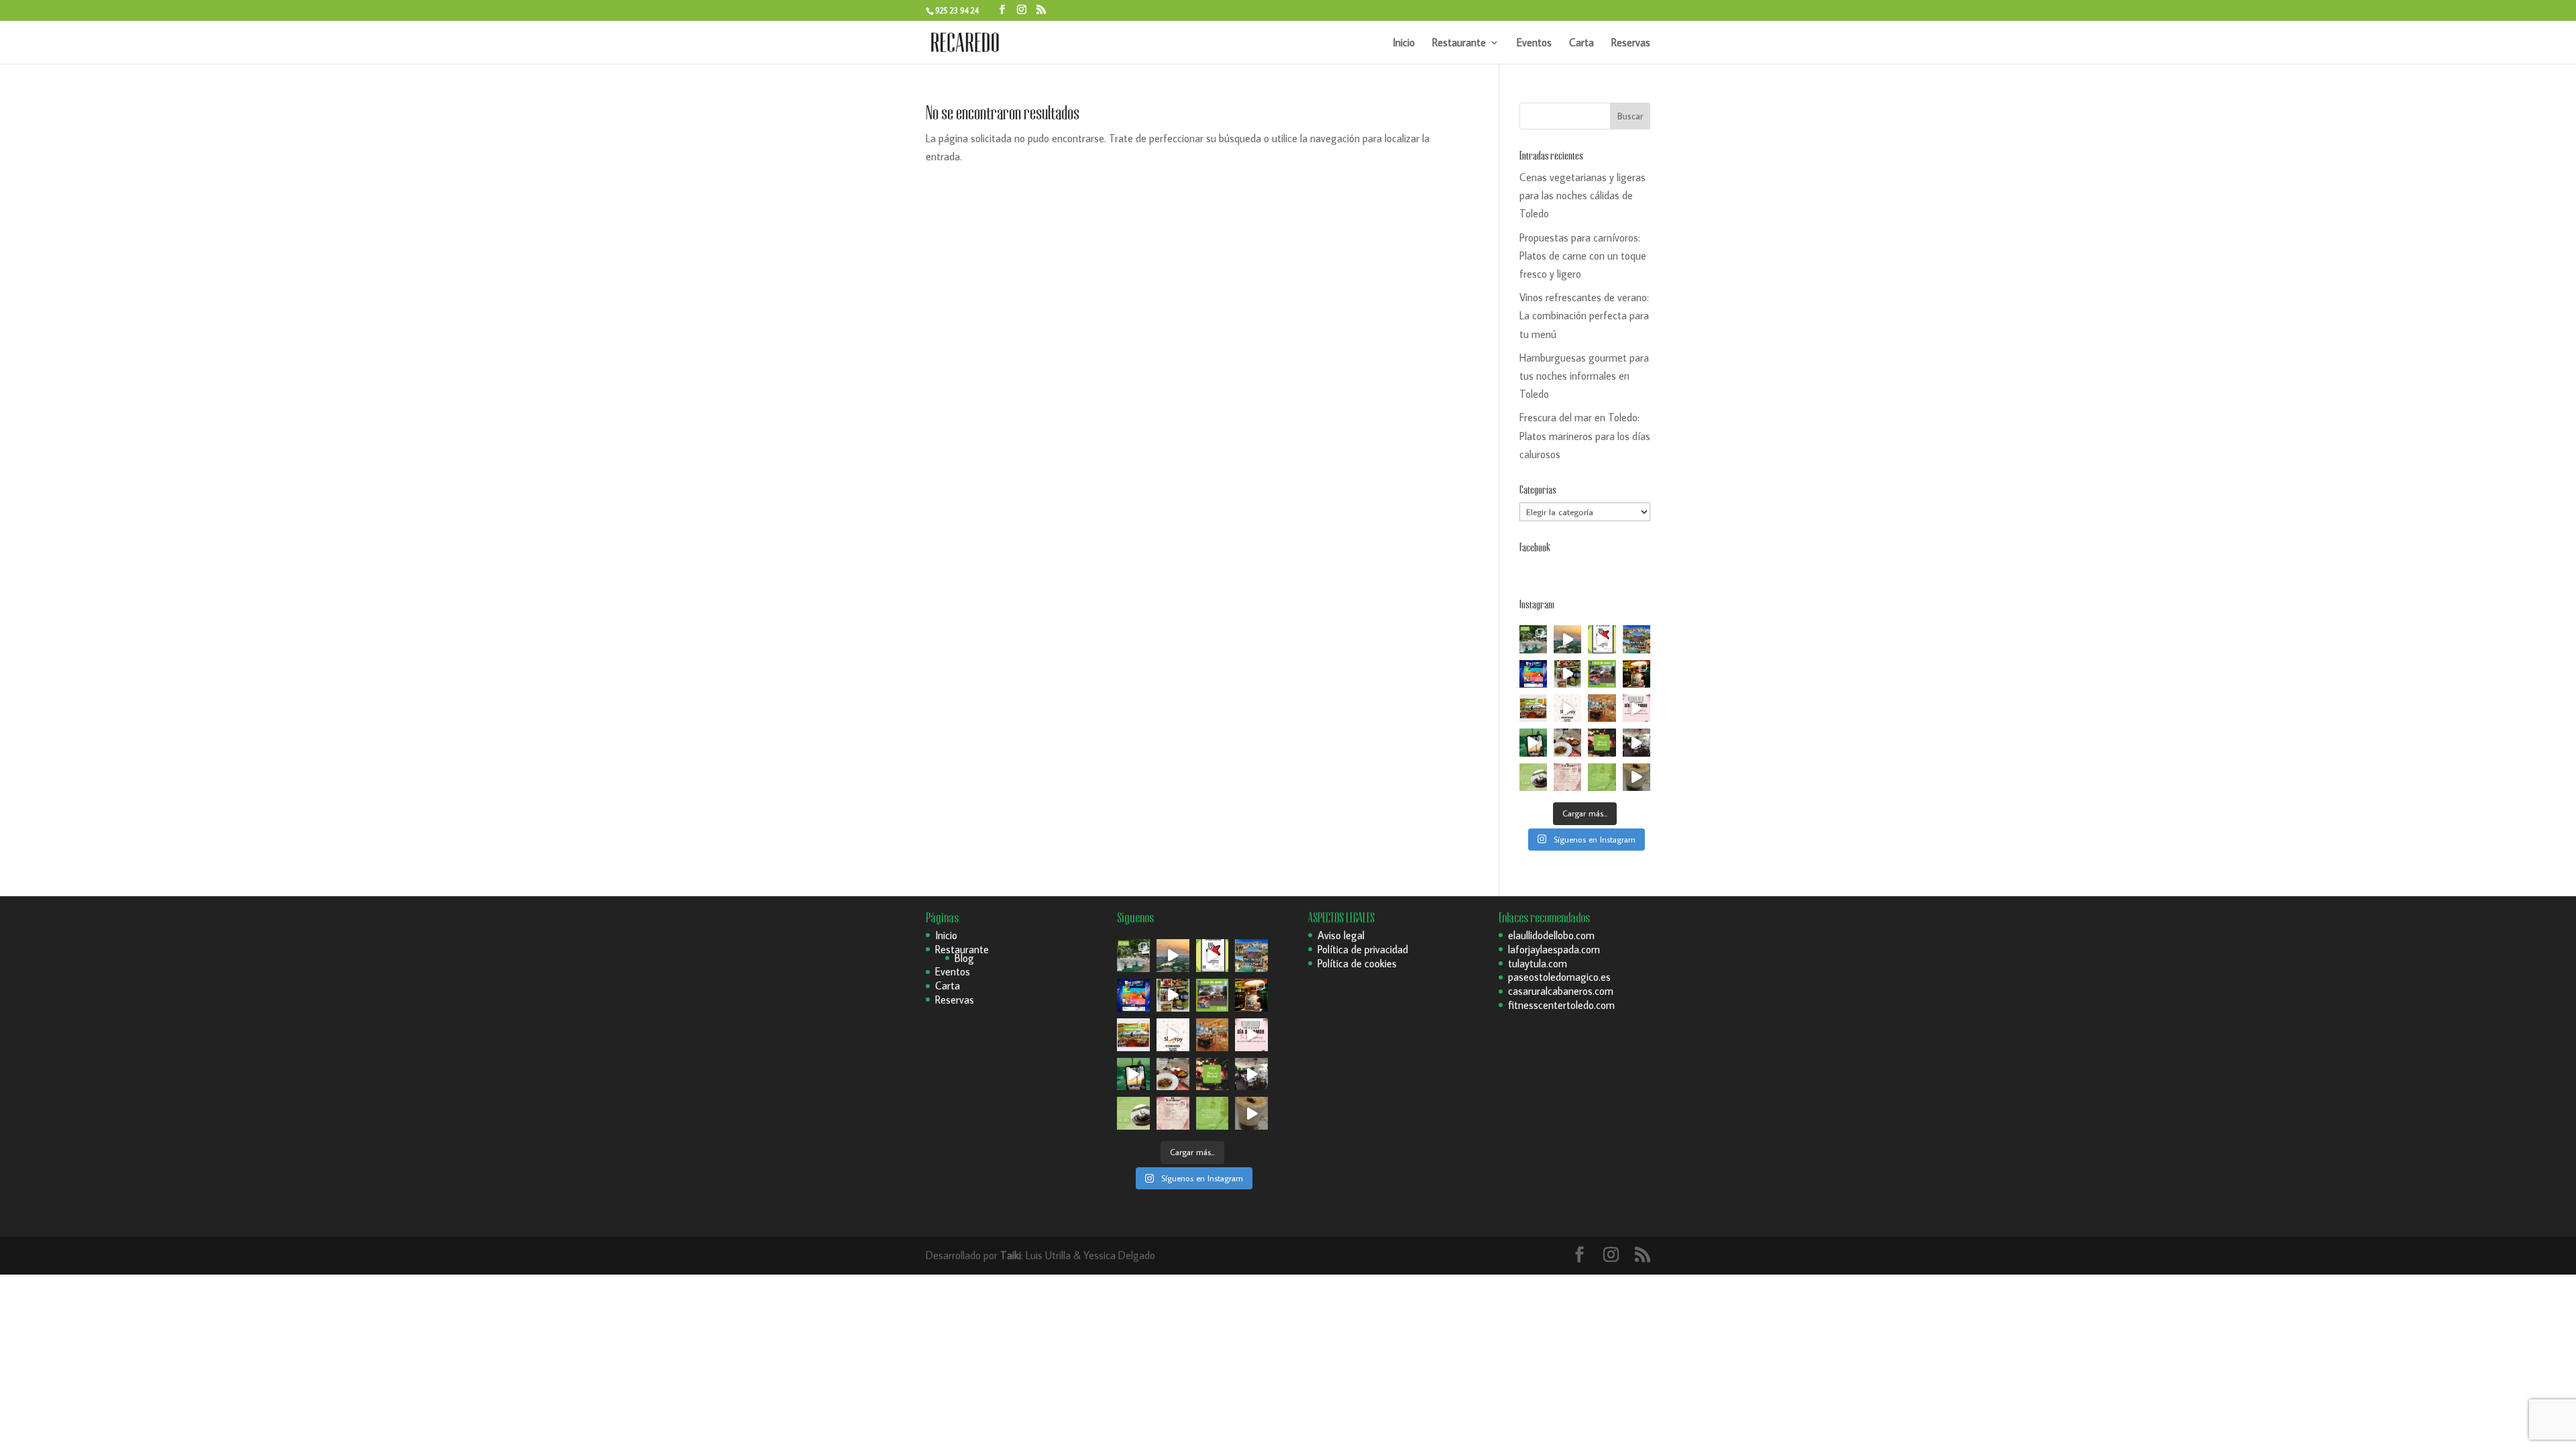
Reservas (1631, 43)
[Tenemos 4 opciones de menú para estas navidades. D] (1602, 742)
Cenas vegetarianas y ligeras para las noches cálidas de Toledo (1582, 195)
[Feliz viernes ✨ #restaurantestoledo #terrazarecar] (1602, 777)
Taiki (1011, 1255)
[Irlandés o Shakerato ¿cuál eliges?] (1636, 777)
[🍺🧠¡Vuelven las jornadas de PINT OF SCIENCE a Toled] (1533, 674)
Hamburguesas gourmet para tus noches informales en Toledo (1584, 376)
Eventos (1534, 43)
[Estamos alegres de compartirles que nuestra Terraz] (1567, 708)
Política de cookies (1357, 963)
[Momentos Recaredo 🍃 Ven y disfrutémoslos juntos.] (1636, 742)
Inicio (1404, 43)
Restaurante (1459, 43)
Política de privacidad (1363, 949)
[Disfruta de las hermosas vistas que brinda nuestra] (1533, 742)
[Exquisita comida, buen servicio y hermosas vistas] (1567, 742)
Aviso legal (1341, 935)
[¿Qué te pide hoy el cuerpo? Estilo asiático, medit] (1567, 674)
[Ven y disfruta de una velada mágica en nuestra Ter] (1636, 708)
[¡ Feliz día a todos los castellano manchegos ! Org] (1636, 639)
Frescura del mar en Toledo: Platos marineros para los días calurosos (1585, 435)
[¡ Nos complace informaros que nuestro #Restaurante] (1602, 639)
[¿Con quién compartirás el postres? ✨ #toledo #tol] (1533, 777)
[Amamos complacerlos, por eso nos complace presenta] (1567, 777)
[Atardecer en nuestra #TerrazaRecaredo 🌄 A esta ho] (1567, 639)
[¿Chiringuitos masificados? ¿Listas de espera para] (1636, 674)
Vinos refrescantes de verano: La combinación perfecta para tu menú (1584, 315)
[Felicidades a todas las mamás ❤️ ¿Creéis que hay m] (1602, 674)
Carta (1581, 43)
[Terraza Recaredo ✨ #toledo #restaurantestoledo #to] (1602, 708)
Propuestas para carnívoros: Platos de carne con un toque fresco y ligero (1583, 256)
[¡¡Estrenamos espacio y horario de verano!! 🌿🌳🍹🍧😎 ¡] (1533, 639)
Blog (964, 958)
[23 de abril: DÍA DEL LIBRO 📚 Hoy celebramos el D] (1533, 708)
